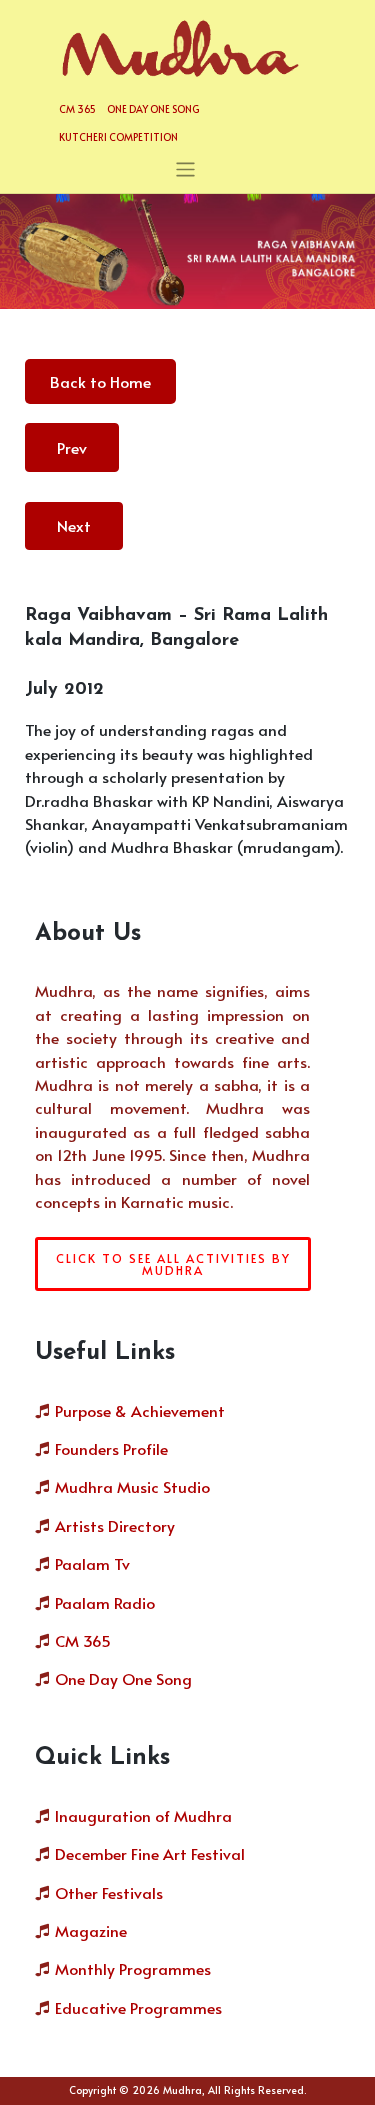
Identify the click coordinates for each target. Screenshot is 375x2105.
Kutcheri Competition (118, 137)
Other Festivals (109, 1892)
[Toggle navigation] (185, 169)
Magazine (91, 1930)
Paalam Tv (92, 1563)
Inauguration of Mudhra (143, 1815)
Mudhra (182, 2090)
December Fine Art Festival (150, 1853)
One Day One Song (153, 109)
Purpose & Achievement (140, 1410)
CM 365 (77, 109)
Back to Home (100, 381)
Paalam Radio (105, 1602)
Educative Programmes (138, 2007)
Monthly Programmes (133, 1968)
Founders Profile (111, 1448)
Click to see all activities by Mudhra (173, 1264)
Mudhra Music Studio (132, 1486)
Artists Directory (115, 1525)
